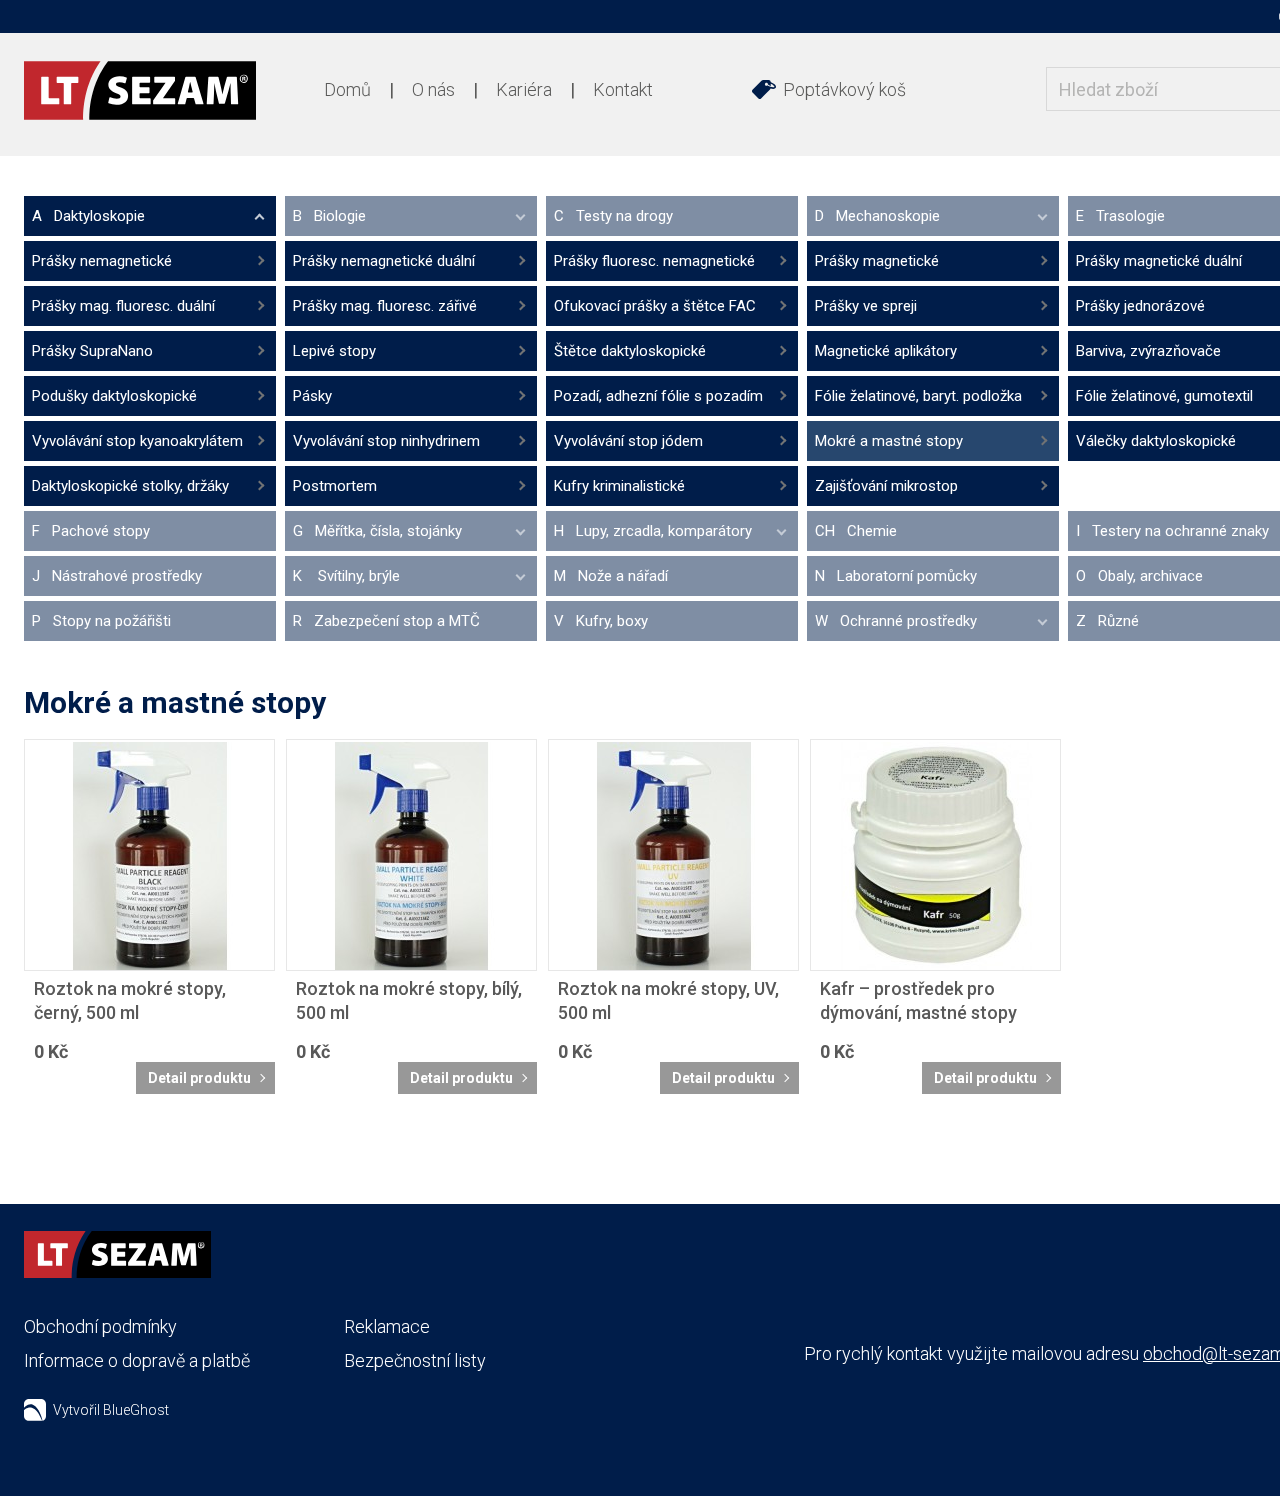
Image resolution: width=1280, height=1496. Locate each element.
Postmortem (335, 486)
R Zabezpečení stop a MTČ (386, 621)
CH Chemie (856, 531)
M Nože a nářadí (611, 576)
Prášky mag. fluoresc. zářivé (385, 306)
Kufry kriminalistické (619, 486)
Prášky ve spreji (866, 306)
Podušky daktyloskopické (114, 396)
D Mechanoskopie (877, 216)
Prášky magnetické (877, 261)
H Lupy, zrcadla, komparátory (653, 531)
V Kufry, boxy (601, 621)
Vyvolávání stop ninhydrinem (386, 441)
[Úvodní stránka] (140, 90)
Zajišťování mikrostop (886, 486)
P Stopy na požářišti (101, 621)
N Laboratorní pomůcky (896, 576)
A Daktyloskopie (88, 216)
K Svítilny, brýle (346, 576)
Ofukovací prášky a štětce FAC (655, 306)
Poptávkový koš (844, 89)
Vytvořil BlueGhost (111, 1410)
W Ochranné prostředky (896, 621)
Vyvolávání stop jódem (628, 441)
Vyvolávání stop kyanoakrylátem (137, 441)
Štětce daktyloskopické (630, 351)
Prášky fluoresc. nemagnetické (654, 261)
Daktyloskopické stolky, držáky (130, 486)
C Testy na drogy (613, 216)
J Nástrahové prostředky (117, 576)
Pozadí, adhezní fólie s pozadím (658, 396)
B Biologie (329, 216)
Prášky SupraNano (92, 351)
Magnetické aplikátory (886, 351)
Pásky (312, 396)
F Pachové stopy (91, 531)
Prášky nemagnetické (102, 261)
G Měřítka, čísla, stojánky (377, 531)
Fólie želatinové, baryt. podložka (918, 396)
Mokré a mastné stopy (889, 441)
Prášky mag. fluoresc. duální (123, 306)
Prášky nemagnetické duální (384, 261)
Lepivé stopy (334, 351)
